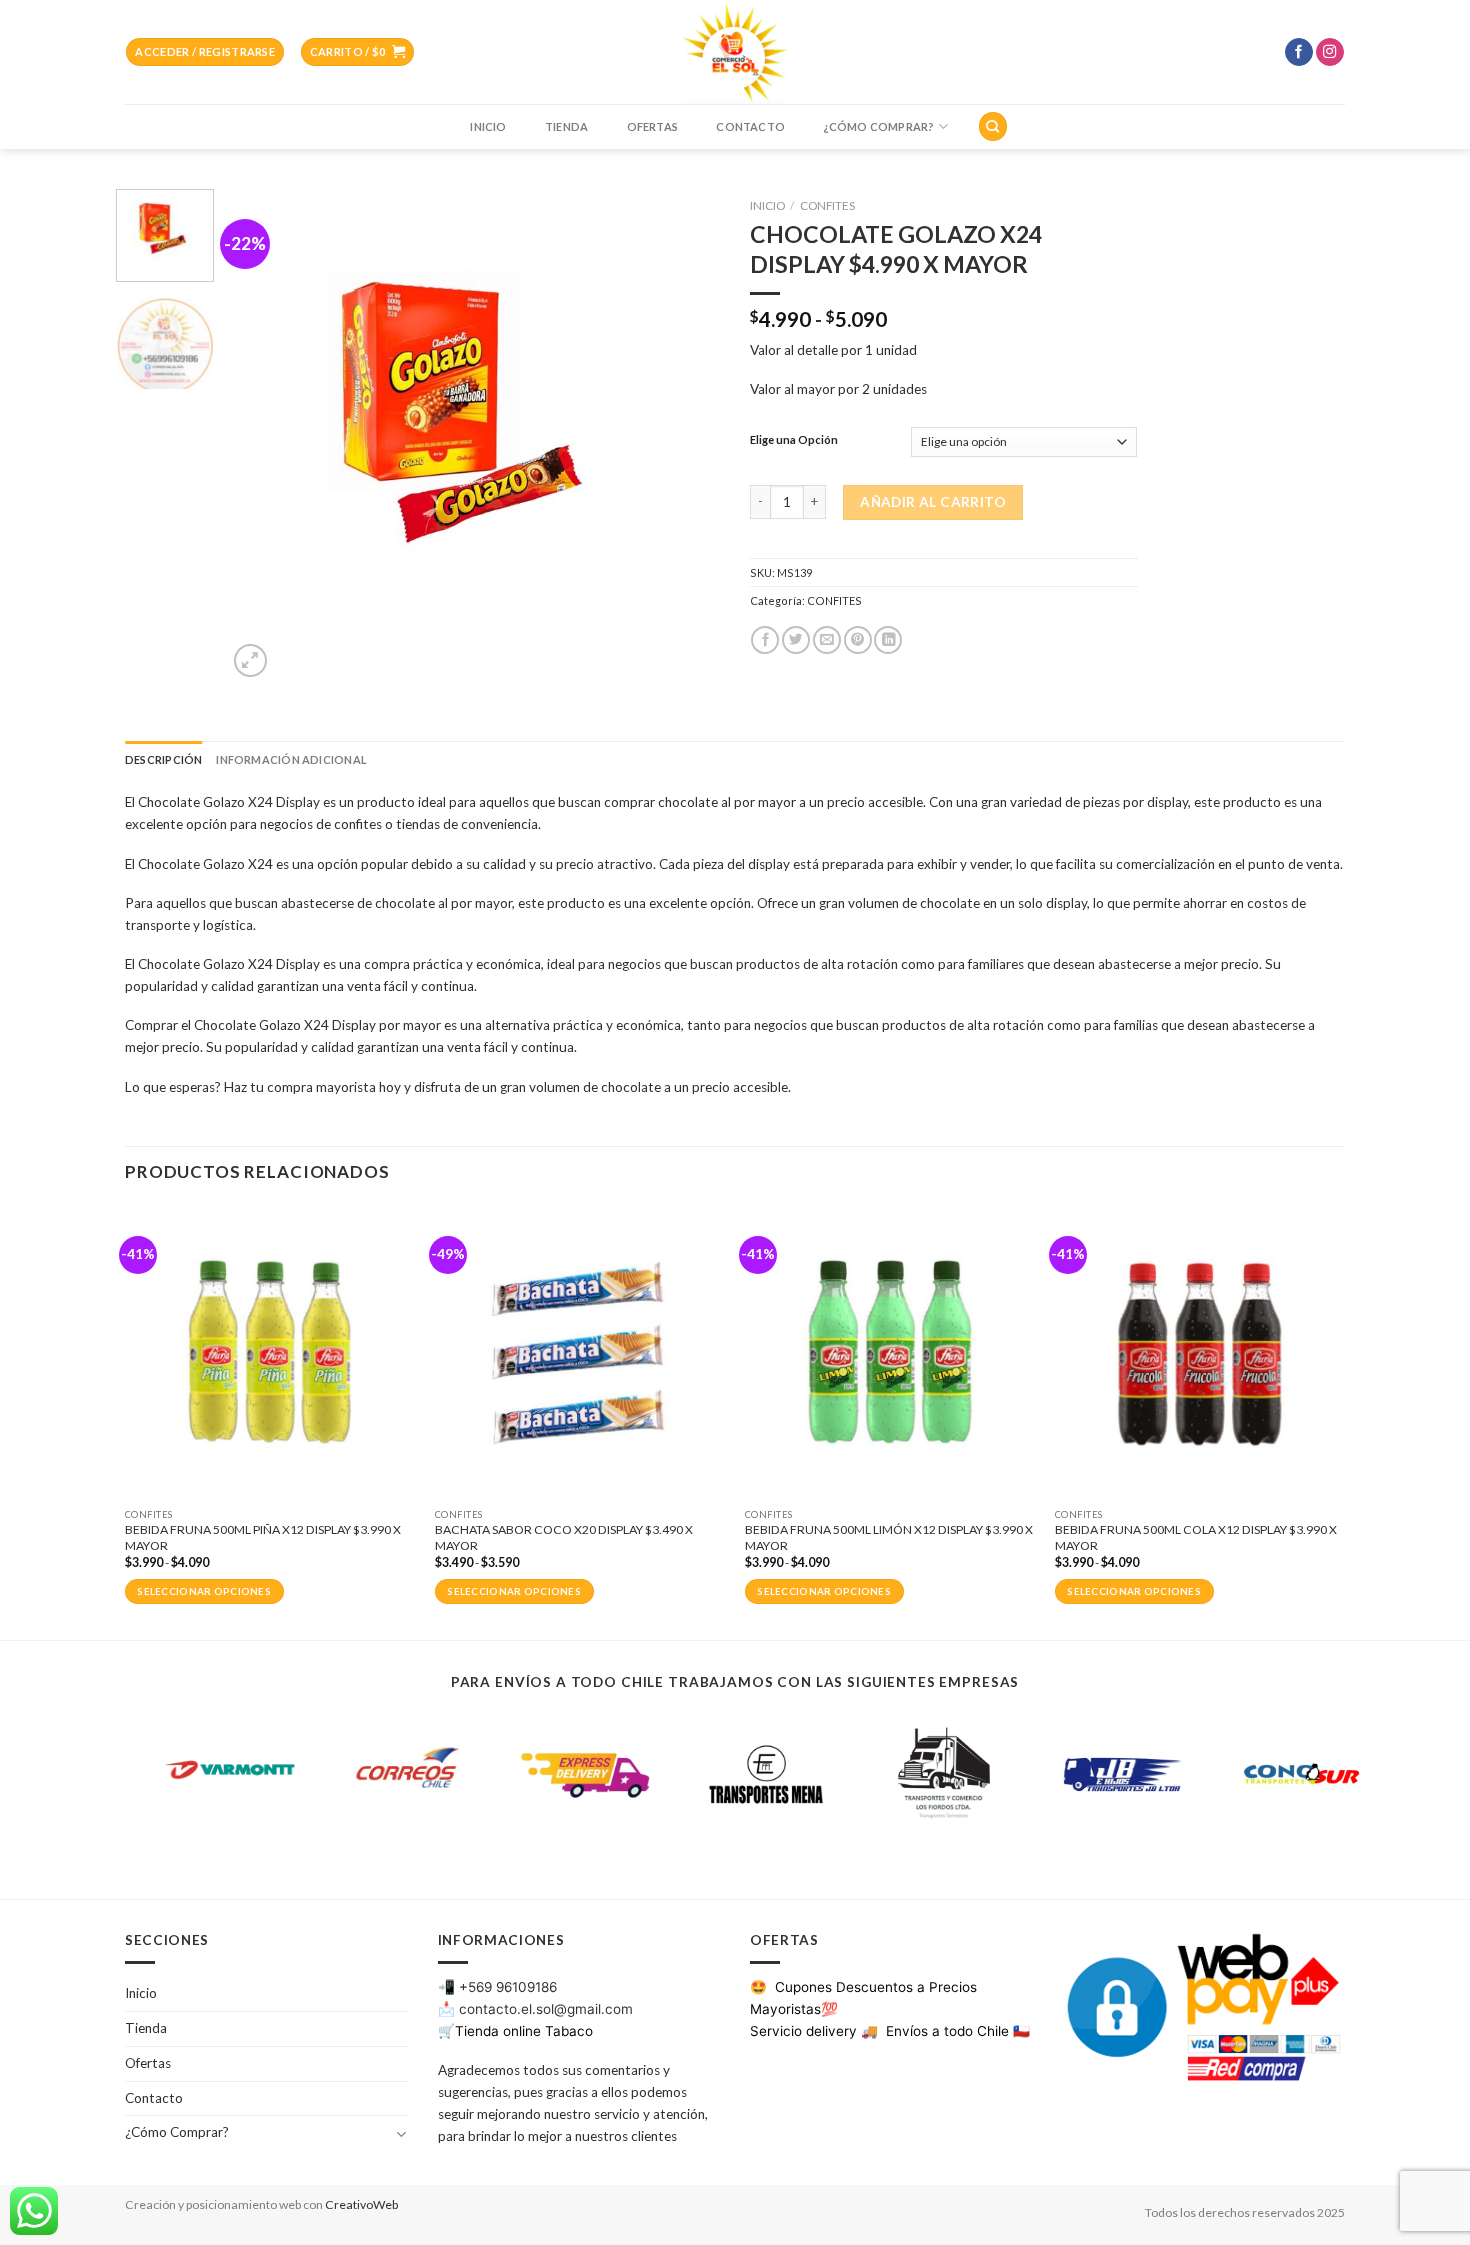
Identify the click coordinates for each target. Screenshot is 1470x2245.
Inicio (488, 126)
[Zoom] (250, 660)
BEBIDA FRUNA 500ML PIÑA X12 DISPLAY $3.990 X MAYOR (263, 1537)
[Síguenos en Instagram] (1330, 52)
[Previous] (262, 435)
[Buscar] (992, 126)
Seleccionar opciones (204, 1591)
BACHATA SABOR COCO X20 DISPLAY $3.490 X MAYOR (564, 1537)
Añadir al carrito (933, 502)
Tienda (566, 126)
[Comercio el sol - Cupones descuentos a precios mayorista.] (735, 52)
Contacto (750, 126)
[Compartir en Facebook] (765, 640)
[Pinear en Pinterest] (858, 640)
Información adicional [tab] (291, 759)
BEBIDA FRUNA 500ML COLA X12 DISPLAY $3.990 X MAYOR (1196, 1537)
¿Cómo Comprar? (878, 126)
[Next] (685, 435)
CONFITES (827, 205)
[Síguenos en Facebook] (1299, 52)
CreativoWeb (361, 2204)
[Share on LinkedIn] (888, 640)
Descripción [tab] (163, 759)
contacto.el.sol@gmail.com (546, 2009)
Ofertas (653, 126)
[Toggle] (400, 2133)
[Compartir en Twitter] (796, 640)
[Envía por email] (827, 640)
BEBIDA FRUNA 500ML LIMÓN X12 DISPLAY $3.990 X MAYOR (889, 1537)
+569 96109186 (508, 1987)
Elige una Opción (794, 440)
